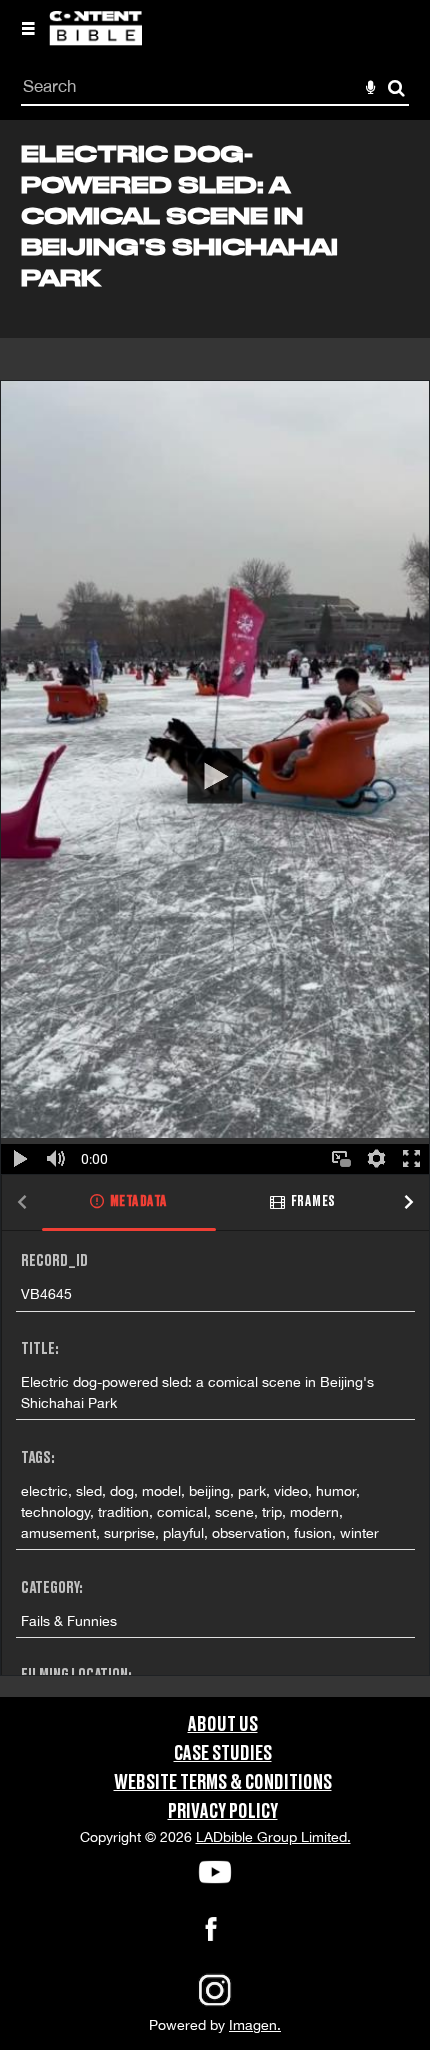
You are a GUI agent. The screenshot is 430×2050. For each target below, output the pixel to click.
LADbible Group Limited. (273, 1837)
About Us (223, 1725)
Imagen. (255, 2025)
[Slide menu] (28, 28)
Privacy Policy (223, 1812)
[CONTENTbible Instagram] (215, 2004)
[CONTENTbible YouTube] (215, 1872)
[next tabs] (409, 1203)
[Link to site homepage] (95, 40)
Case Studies (223, 1754)
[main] (215, 908)
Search (396, 88)
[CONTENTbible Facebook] (211, 1935)
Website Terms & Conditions (223, 1783)
